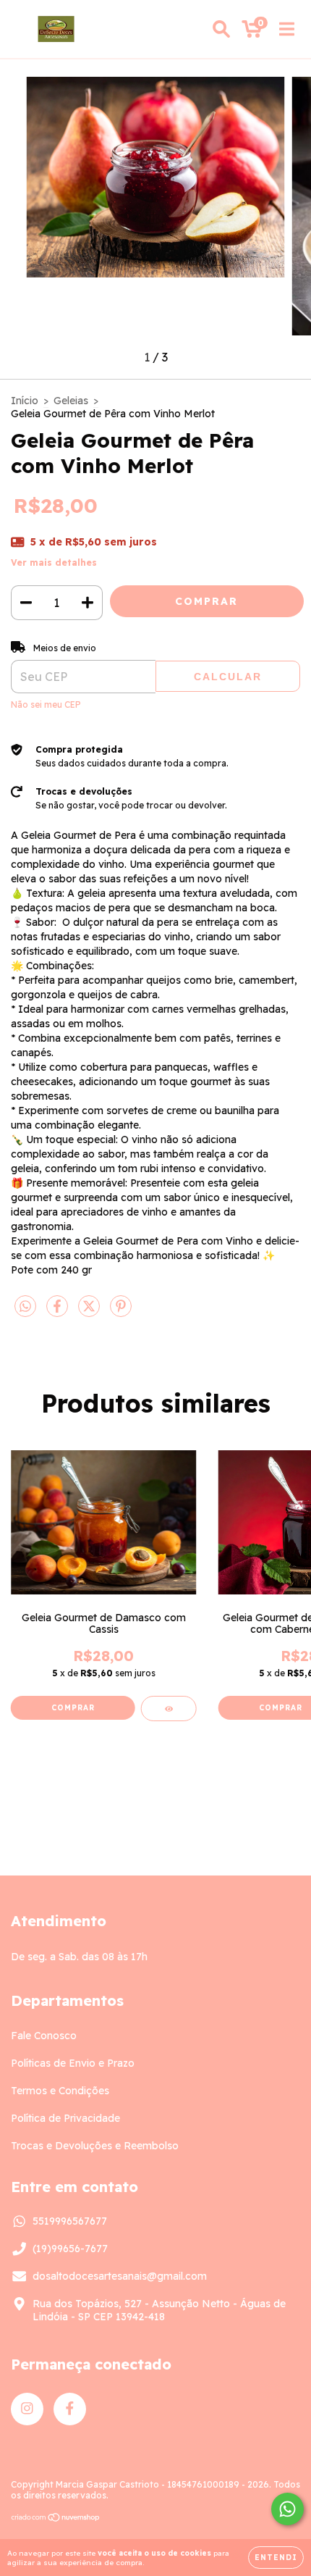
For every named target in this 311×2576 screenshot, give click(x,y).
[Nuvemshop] (56, 2519)
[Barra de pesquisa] (221, 29)
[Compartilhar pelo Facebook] (59, 1313)
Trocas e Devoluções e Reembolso (95, 2146)
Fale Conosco (44, 2036)
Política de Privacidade (65, 2118)
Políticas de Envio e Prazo (73, 2063)
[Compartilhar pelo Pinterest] (121, 1313)
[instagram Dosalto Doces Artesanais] (27, 2409)
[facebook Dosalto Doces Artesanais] (70, 2409)
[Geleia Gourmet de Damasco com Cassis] (169, 1709)
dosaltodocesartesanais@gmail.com (120, 2276)
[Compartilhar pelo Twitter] (90, 1313)
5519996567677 (70, 2221)
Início (25, 401)
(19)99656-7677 (70, 2249)
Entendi (276, 2558)
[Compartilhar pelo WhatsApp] (25, 1307)
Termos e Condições (60, 2091)
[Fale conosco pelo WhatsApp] (287, 2509)
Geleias (71, 401)
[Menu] (287, 29)
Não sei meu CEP (46, 704)
